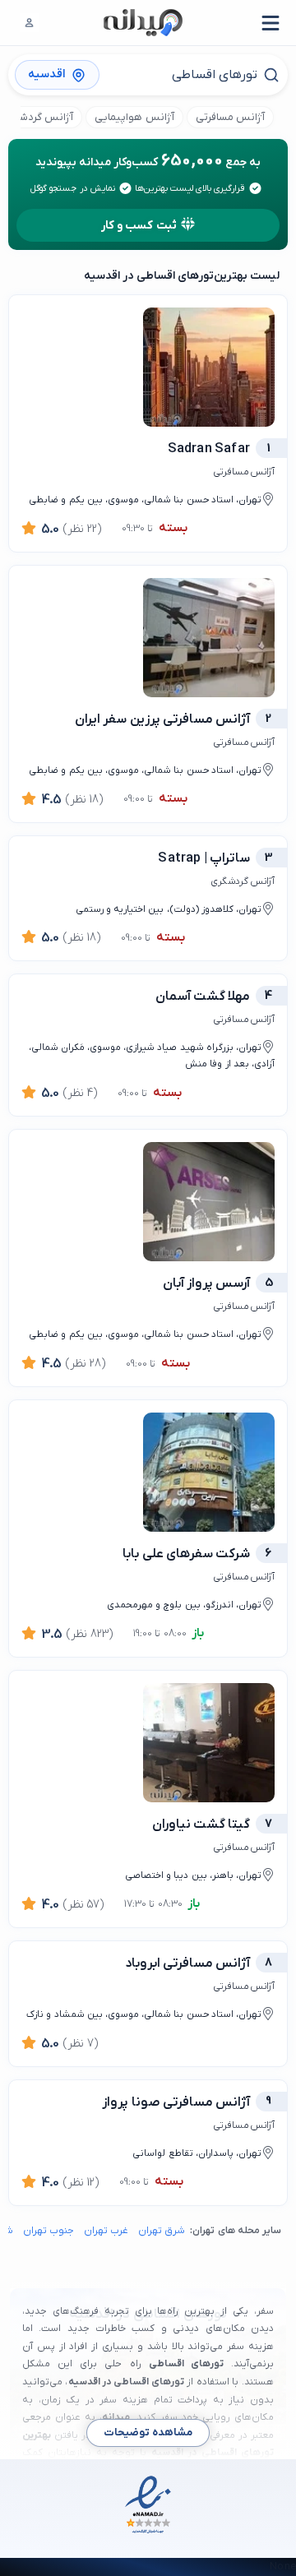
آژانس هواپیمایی (134, 117)
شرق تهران (162, 2231)
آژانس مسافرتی (230, 117)
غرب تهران (106, 2231)
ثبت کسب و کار (139, 226)
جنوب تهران (49, 2231)
